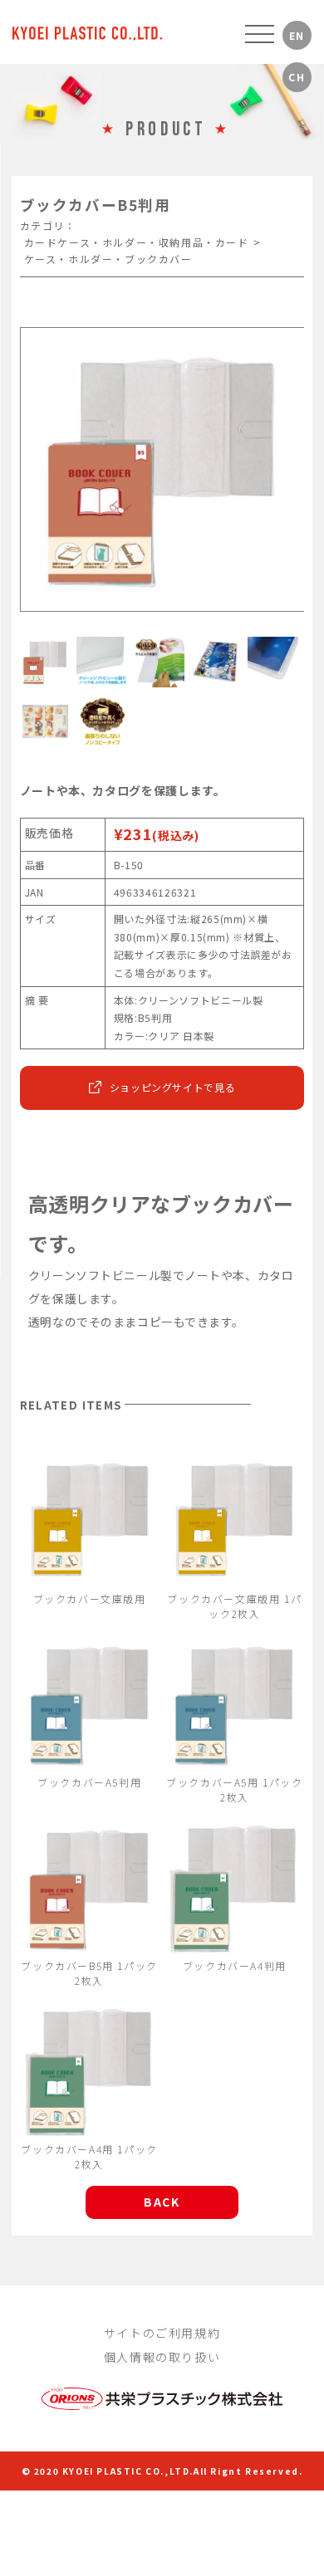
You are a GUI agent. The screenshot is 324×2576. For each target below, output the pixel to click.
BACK (162, 2202)
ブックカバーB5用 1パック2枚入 (89, 1973)
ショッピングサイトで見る (173, 1087)
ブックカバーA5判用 (89, 1782)
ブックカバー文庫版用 (90, 1598)
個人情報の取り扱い (162, 2357)
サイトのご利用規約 (162, 2333)
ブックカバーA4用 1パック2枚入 (89, 2156)
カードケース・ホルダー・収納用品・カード (137, 242)
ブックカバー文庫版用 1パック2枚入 (234, 1606)
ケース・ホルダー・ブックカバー (108, 259)
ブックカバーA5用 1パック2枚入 (234, 1789)
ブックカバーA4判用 (235, 1965)
